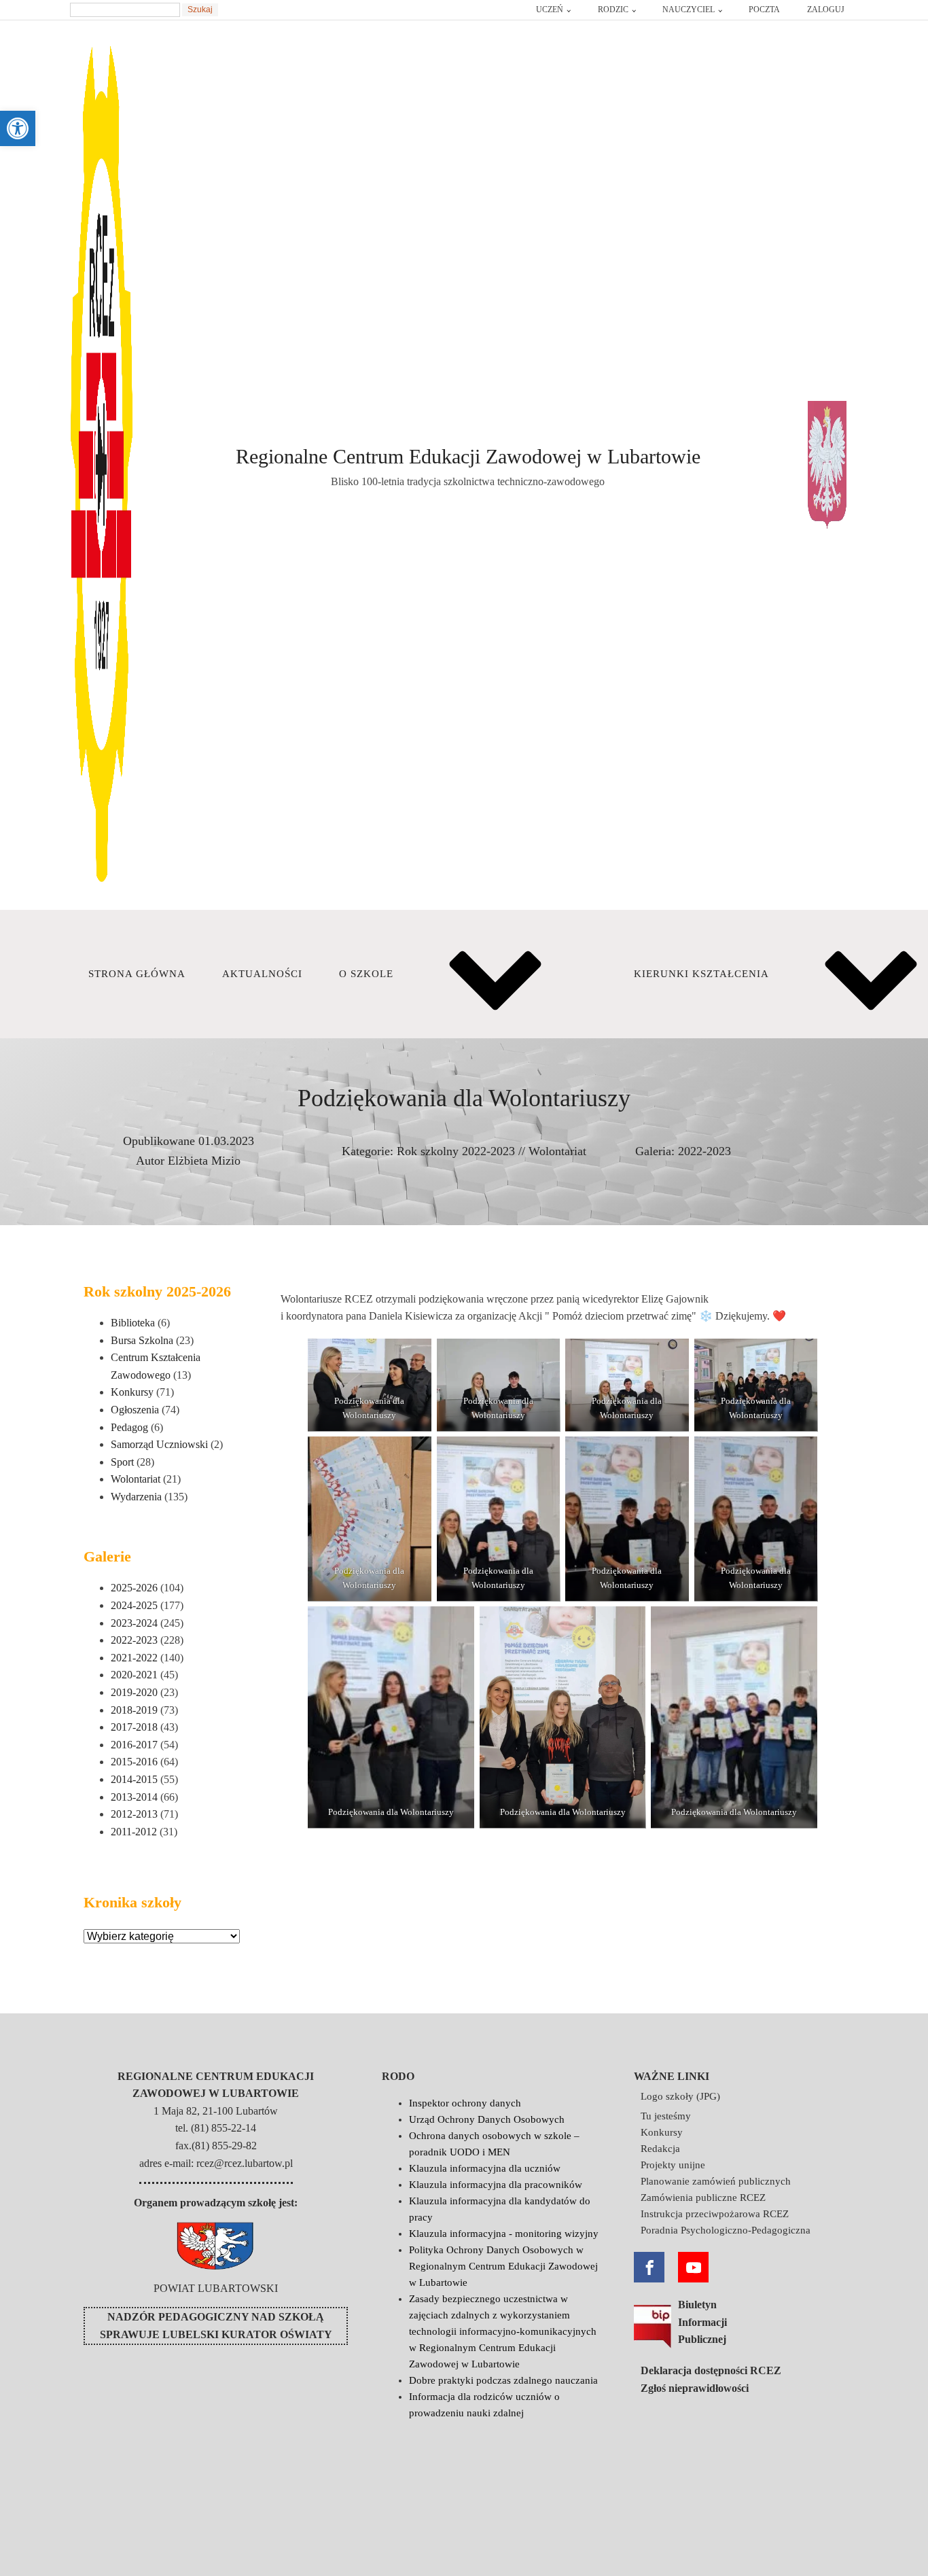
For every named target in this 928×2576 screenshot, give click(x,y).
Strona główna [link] (137, 974)
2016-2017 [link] (134, 1745)
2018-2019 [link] (134, 1710)
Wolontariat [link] (557, 1151)
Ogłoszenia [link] (135, 1410)
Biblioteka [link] (133, 1323)
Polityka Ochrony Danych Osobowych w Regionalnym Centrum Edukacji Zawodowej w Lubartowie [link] (503, 2266)
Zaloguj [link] (826, 10)
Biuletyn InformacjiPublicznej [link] (702, 2322)
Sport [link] (122, 1462)
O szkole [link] (366, 974)
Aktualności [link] (262, 974)
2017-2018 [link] (134, 1727)
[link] (18, 128)
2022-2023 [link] (704, 1151)
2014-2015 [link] (134, 1779)
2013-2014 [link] (134, 1797)
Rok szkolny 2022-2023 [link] (456, 1151)
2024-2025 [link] (134, 1605)
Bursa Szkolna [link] (142, 1340)
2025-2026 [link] (134, 1588)
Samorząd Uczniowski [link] (159, 1444)
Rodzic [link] (613, 10)
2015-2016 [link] (134, 1762)
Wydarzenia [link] (136, 1497)
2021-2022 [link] (134, 1658)
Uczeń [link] (550, 10)
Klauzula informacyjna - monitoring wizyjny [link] (504, 2234)
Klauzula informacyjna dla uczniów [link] (485, 2168)
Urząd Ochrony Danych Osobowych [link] (487, 2119)
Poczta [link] (764, 10)
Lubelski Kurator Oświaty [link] (247, 2334)
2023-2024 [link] (134, 1623)
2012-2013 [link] (134, 1814)
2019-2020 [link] (134, 1692)
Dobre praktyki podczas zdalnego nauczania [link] (503, 2380)
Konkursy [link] (132, 1392)
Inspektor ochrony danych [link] (465, 2103)
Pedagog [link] (129, 1427)
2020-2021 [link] (134, 1675)
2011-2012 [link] (134, 1832)
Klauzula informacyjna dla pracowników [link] (496, 2185)
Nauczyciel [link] (689, 10)
